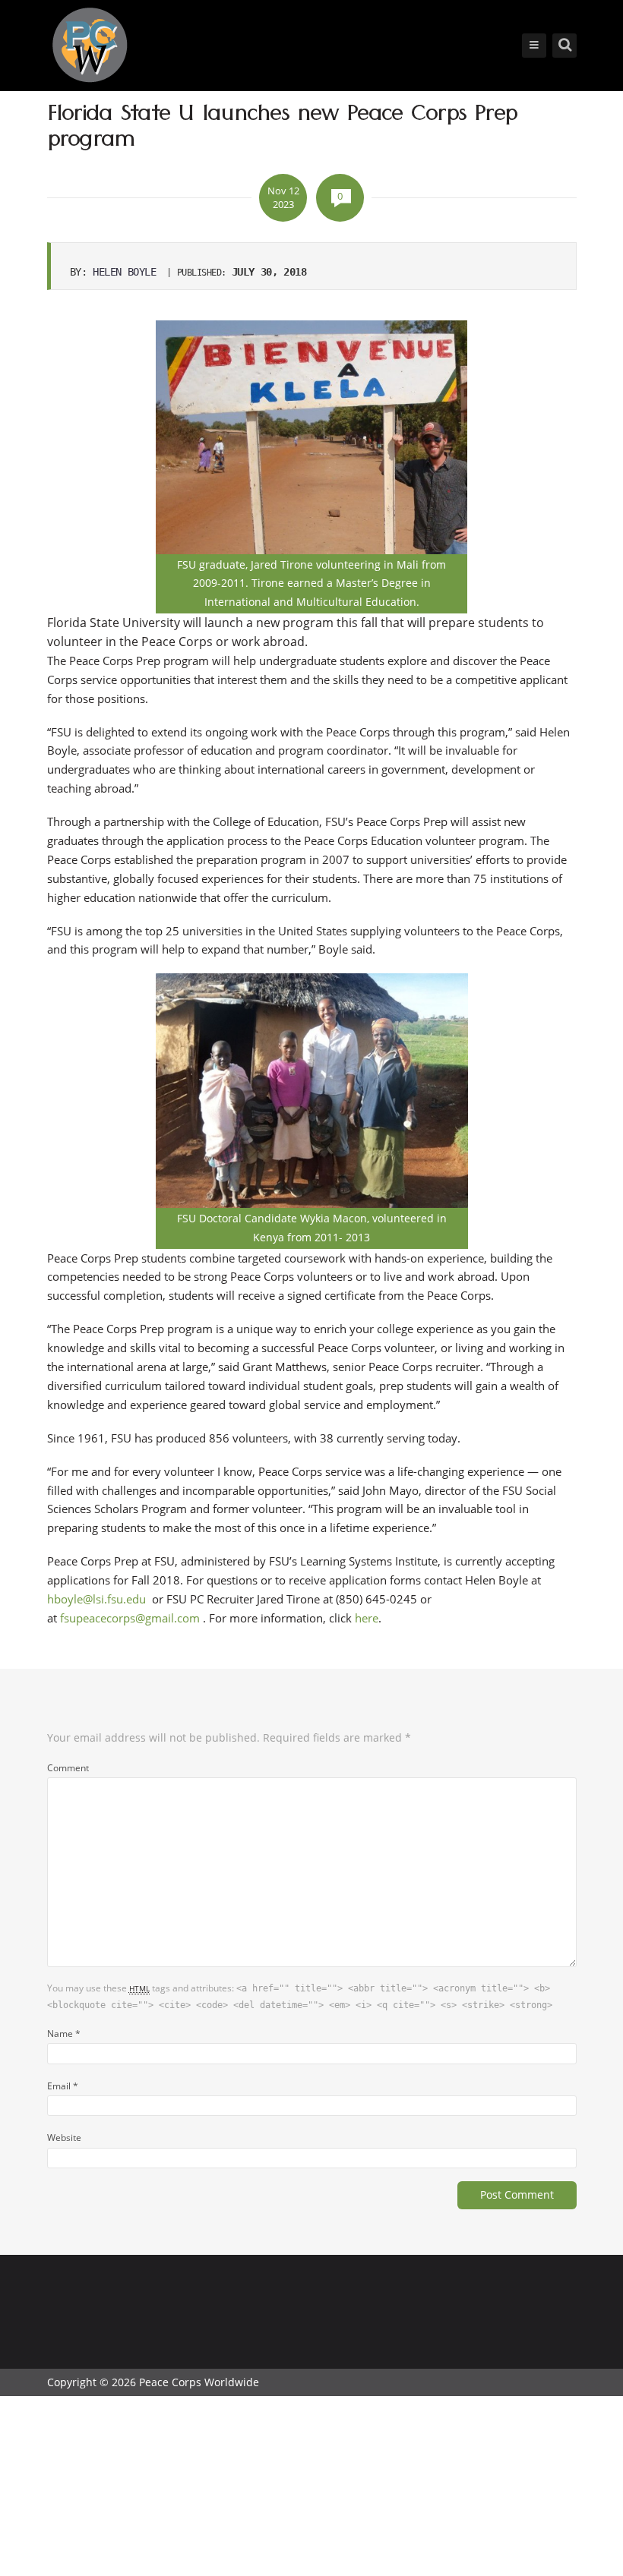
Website (64, 2137)
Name (64, 2033)
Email (63, 2086)
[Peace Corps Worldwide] (90, 47)
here (367, 1618)
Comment (68, 1767)
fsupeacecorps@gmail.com (130, 1618)
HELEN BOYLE (124, 272)
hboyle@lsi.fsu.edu (96, 1599)
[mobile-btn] (534, 46)
